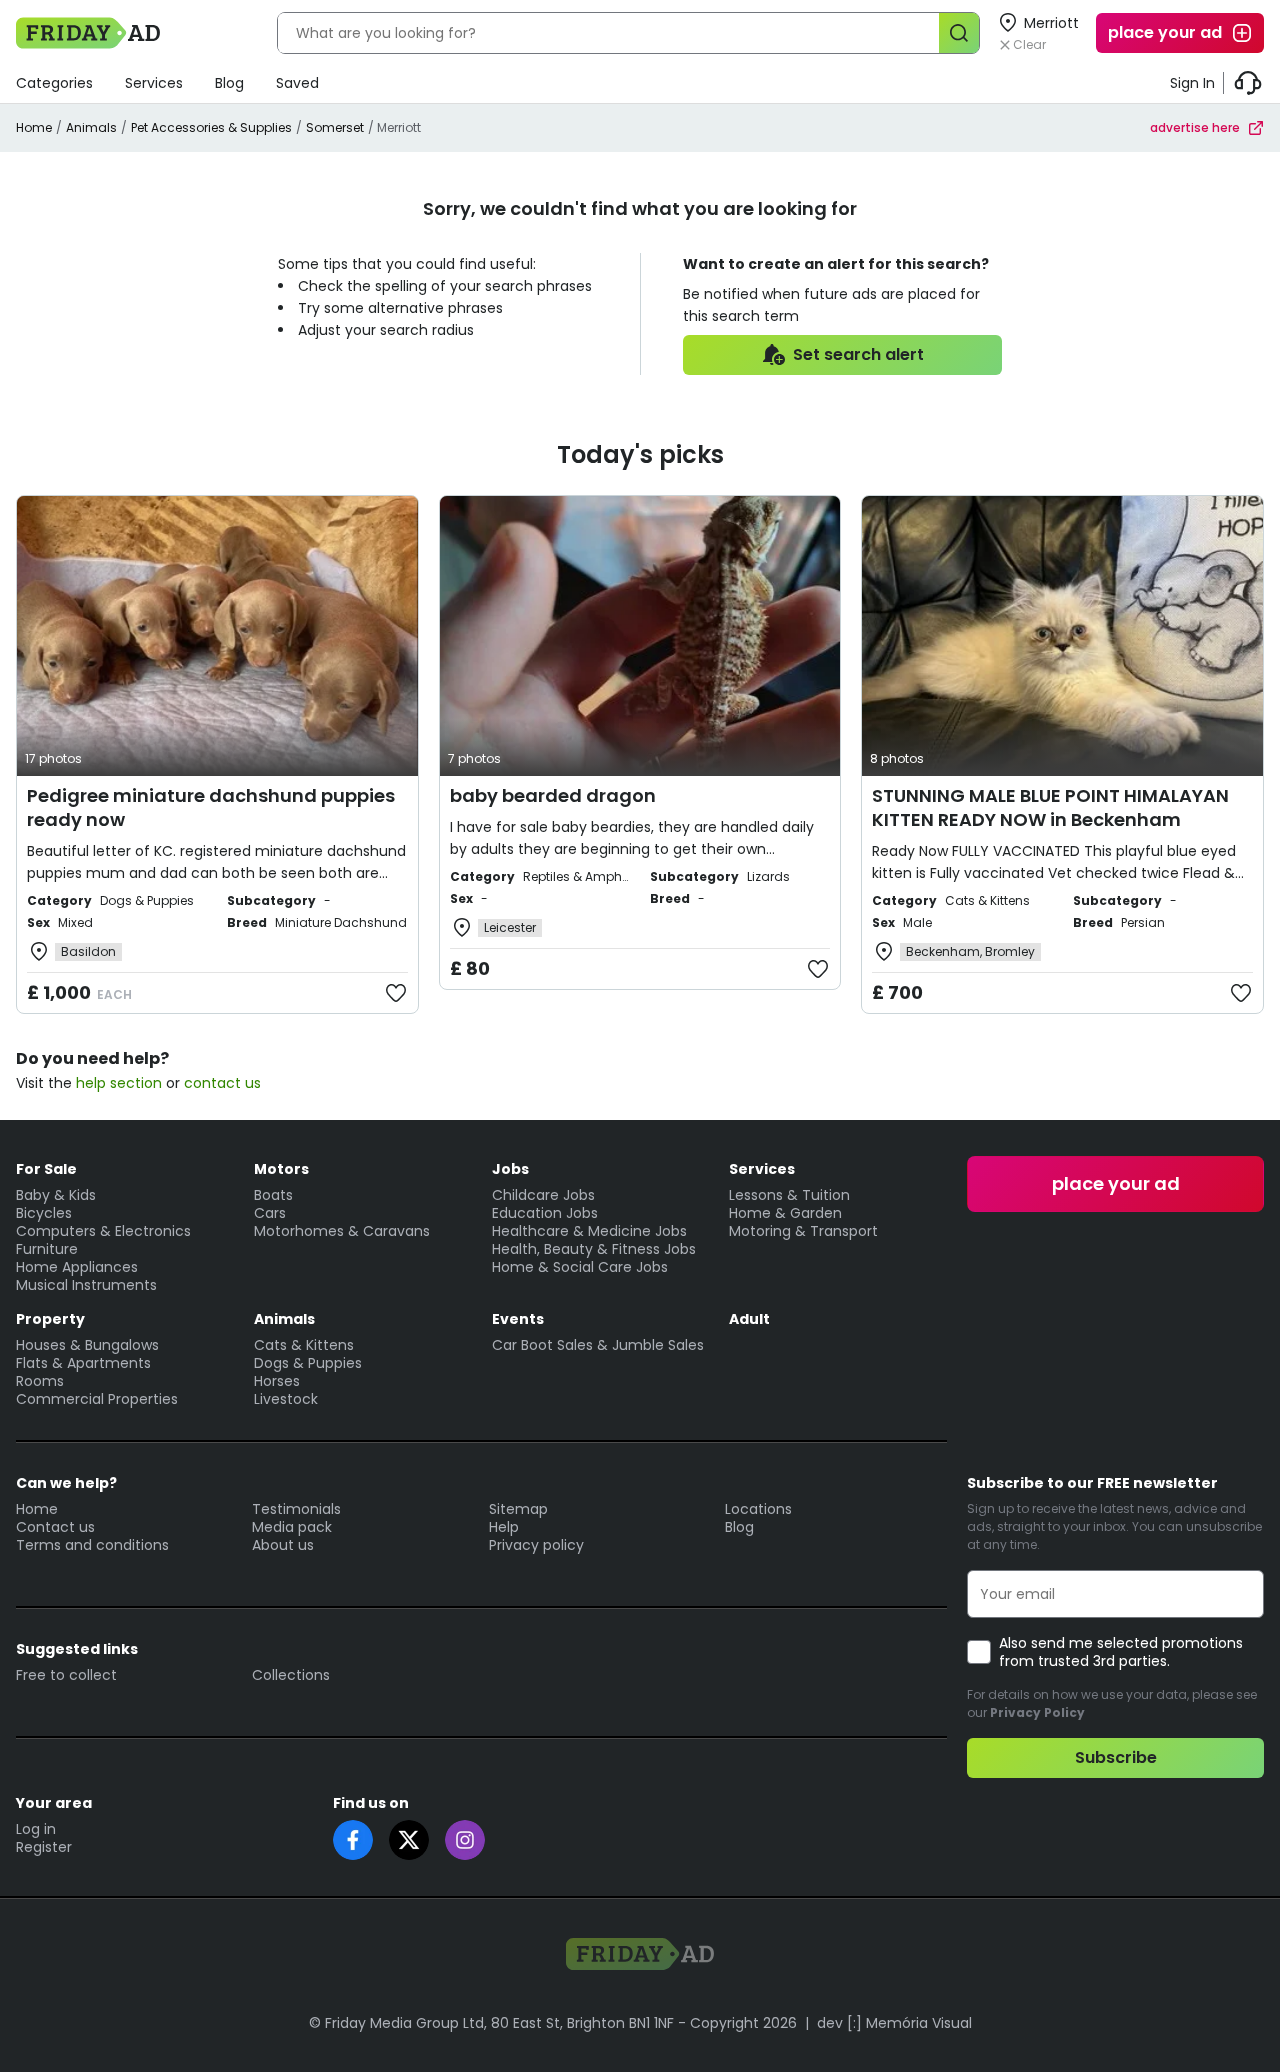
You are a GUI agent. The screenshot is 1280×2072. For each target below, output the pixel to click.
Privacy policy (536, 1545)
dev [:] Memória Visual (894, 2023)
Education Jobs (545, 1213)
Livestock (286, 1399)
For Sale (46, 1169)
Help (504, 1527)
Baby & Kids (56, 1195)
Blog (229, 83)
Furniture (47, 1249)
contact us (222, 1083)
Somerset (335, 127)
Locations (758, 1509)
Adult (749, 1319)
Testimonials (296, 1509)
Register (44, 1847)
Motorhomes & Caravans (342, 1231)
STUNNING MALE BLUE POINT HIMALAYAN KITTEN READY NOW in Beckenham (1050, 807)
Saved (297, 83)
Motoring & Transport (803, 1231)
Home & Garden (785, 1213)
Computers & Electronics (103, 1231)
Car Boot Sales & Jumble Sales (598, 1345)
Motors (281, 1169)
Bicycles (44, 1213)
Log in (36, 1829)
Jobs (510, 1169)
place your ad (1165, 32)
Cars (270, 1213)
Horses (277, 1381)
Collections (291, 1675)
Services (154, 83)
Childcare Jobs (543, 1195)
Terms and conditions (92, 1545)
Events (518, 1319)
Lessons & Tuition (789, 1195)
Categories (54, 83)
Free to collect (66, 1675)
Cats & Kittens (304, 1345)
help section (119, 1083)
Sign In (1192, 83)
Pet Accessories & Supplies (211, 127)
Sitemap (518, 1509)
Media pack (292, 1527)
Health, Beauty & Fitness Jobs (594, 1249)
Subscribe (1116, 1757)
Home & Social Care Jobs (580, 1267)
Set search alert (858, 354)
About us (283, 1545)
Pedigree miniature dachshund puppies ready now (211, 807)
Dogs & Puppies (308, 1363)
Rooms (40, 1381)
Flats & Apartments (83, 1363)
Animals (91, 127)
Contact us (55, 1527)
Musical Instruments (86, 1285)
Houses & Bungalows (87, 1345)
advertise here (1195, 127)
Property (50, 1319)
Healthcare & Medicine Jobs (589, 1231)
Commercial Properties (97, 1399)
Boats (273, 1195)
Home (34, 127)
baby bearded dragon (553, 795)
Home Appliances (77, 1267)
